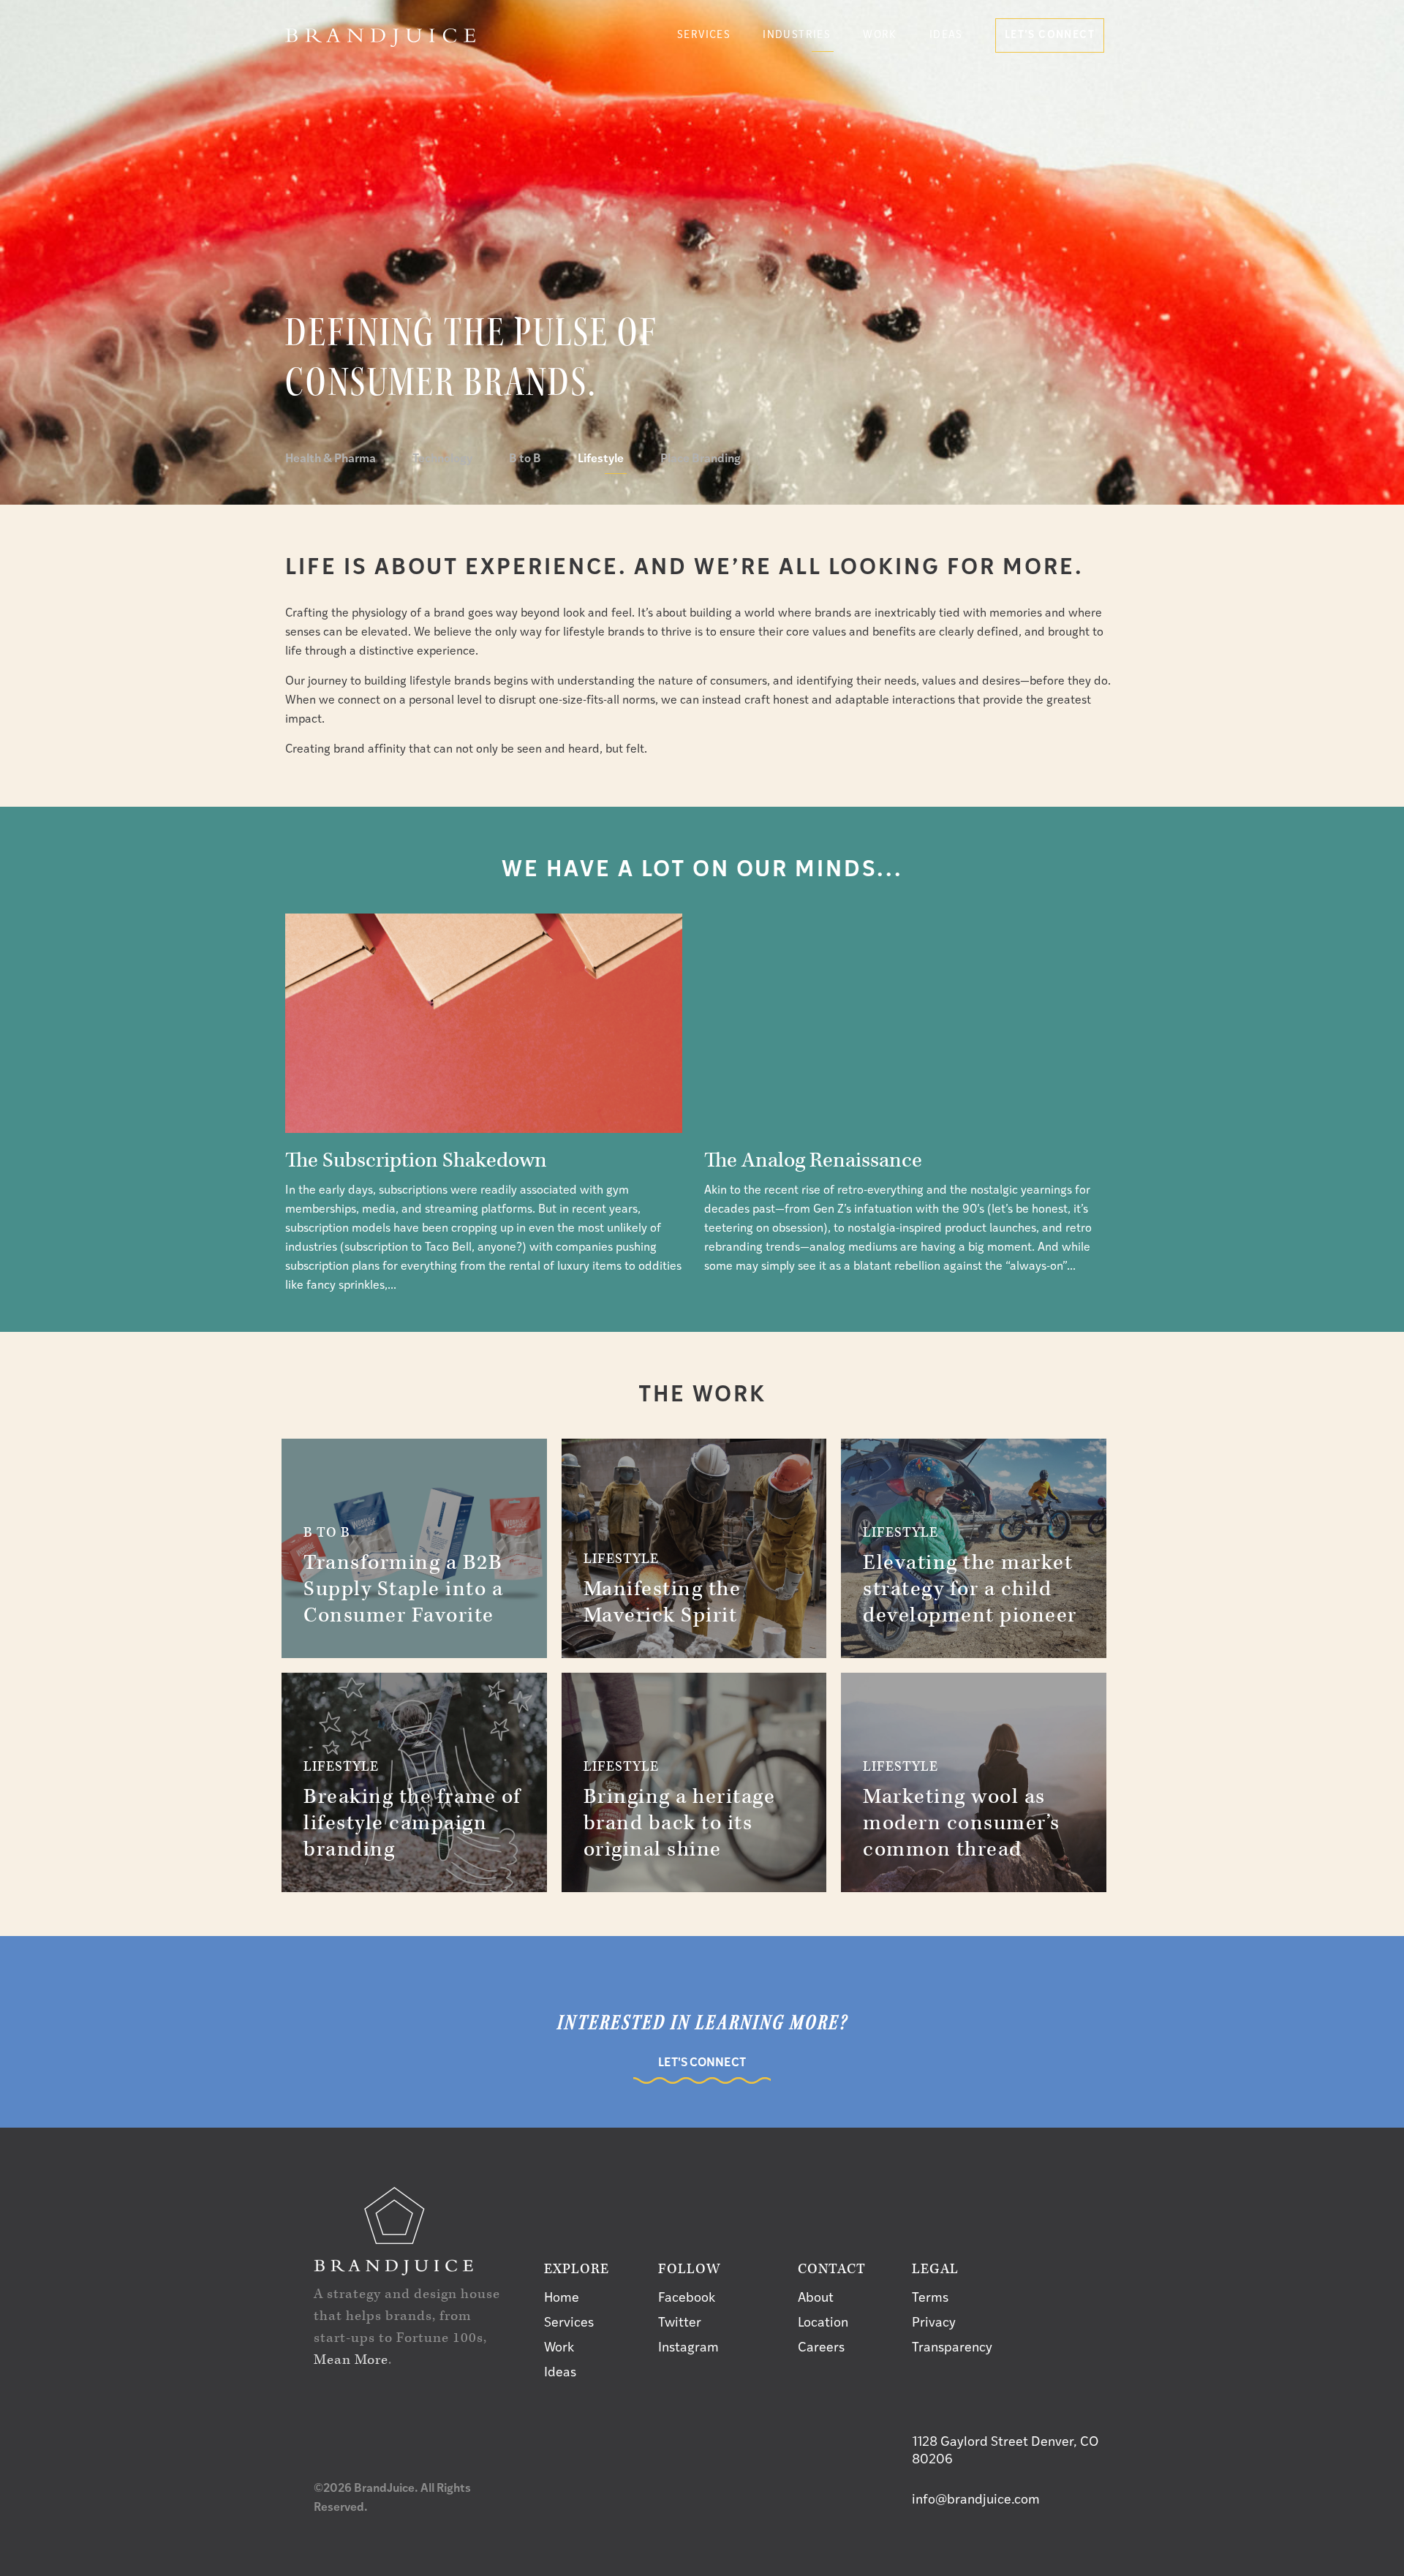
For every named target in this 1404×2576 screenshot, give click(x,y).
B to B (525, 459)
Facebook (687, 2299)
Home (562, 2299)
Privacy (934, 2324)
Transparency (952, 2349)
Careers (821, 2349)
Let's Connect (702, 2063)
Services (569, 2324)
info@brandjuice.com (976, 2501)
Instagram (688, 2349)
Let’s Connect (1050, 35)
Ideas (946, 35)
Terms (930, 2299)
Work (880, 35)
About (816, 2299)
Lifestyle (601, 459)
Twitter (680, 2324)
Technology (442, 459)
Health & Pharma (331, 459)
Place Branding (701, 459)
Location (823, 2324)
